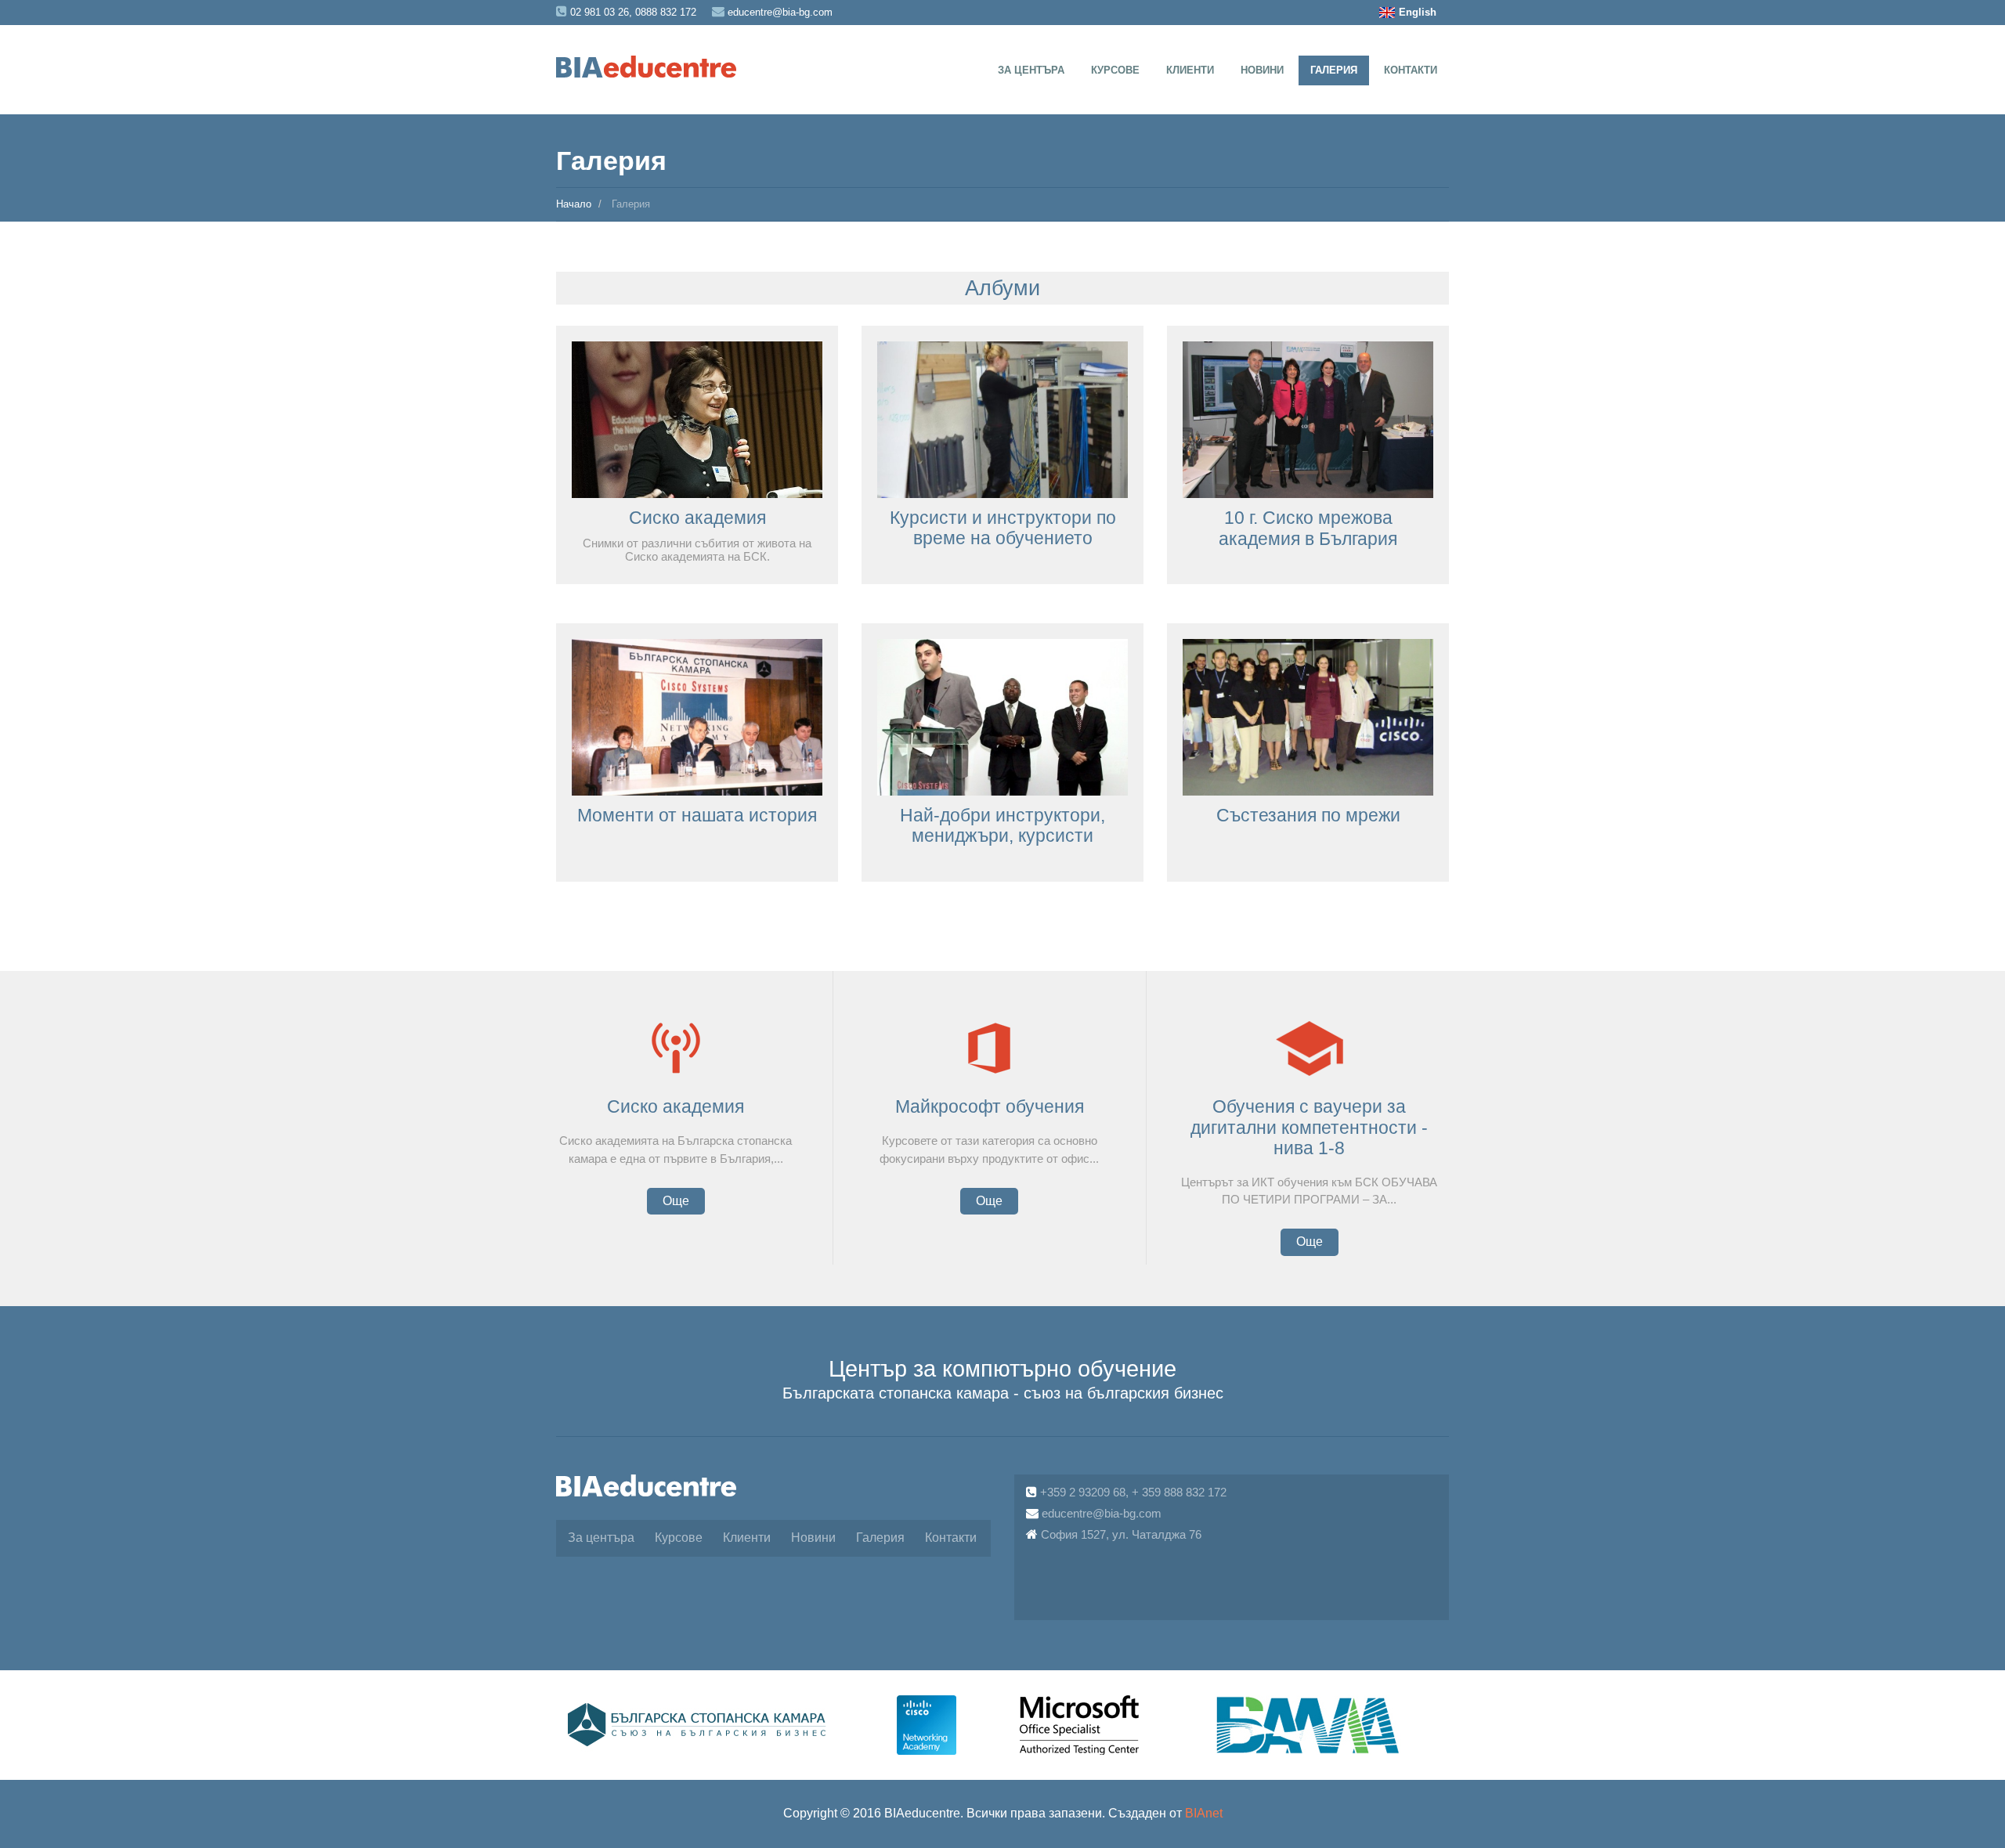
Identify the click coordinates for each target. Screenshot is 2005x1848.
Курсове (1115, 70)
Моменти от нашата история (697, 815)
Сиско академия (697, 518)
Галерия (1334, 70)
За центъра (1031, 70)
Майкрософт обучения (990, 1106)
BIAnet (1204, 1813)
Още (676, 1201)
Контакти (1411, 70)
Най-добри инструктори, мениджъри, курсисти (1002, 825)
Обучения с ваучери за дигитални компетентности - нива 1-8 (1309, 1127)
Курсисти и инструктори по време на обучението (1003, 528)
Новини (1262, 70)
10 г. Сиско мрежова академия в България (1308, 528)
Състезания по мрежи (1308, 815)
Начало (574, 204)
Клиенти (1190, 70)
